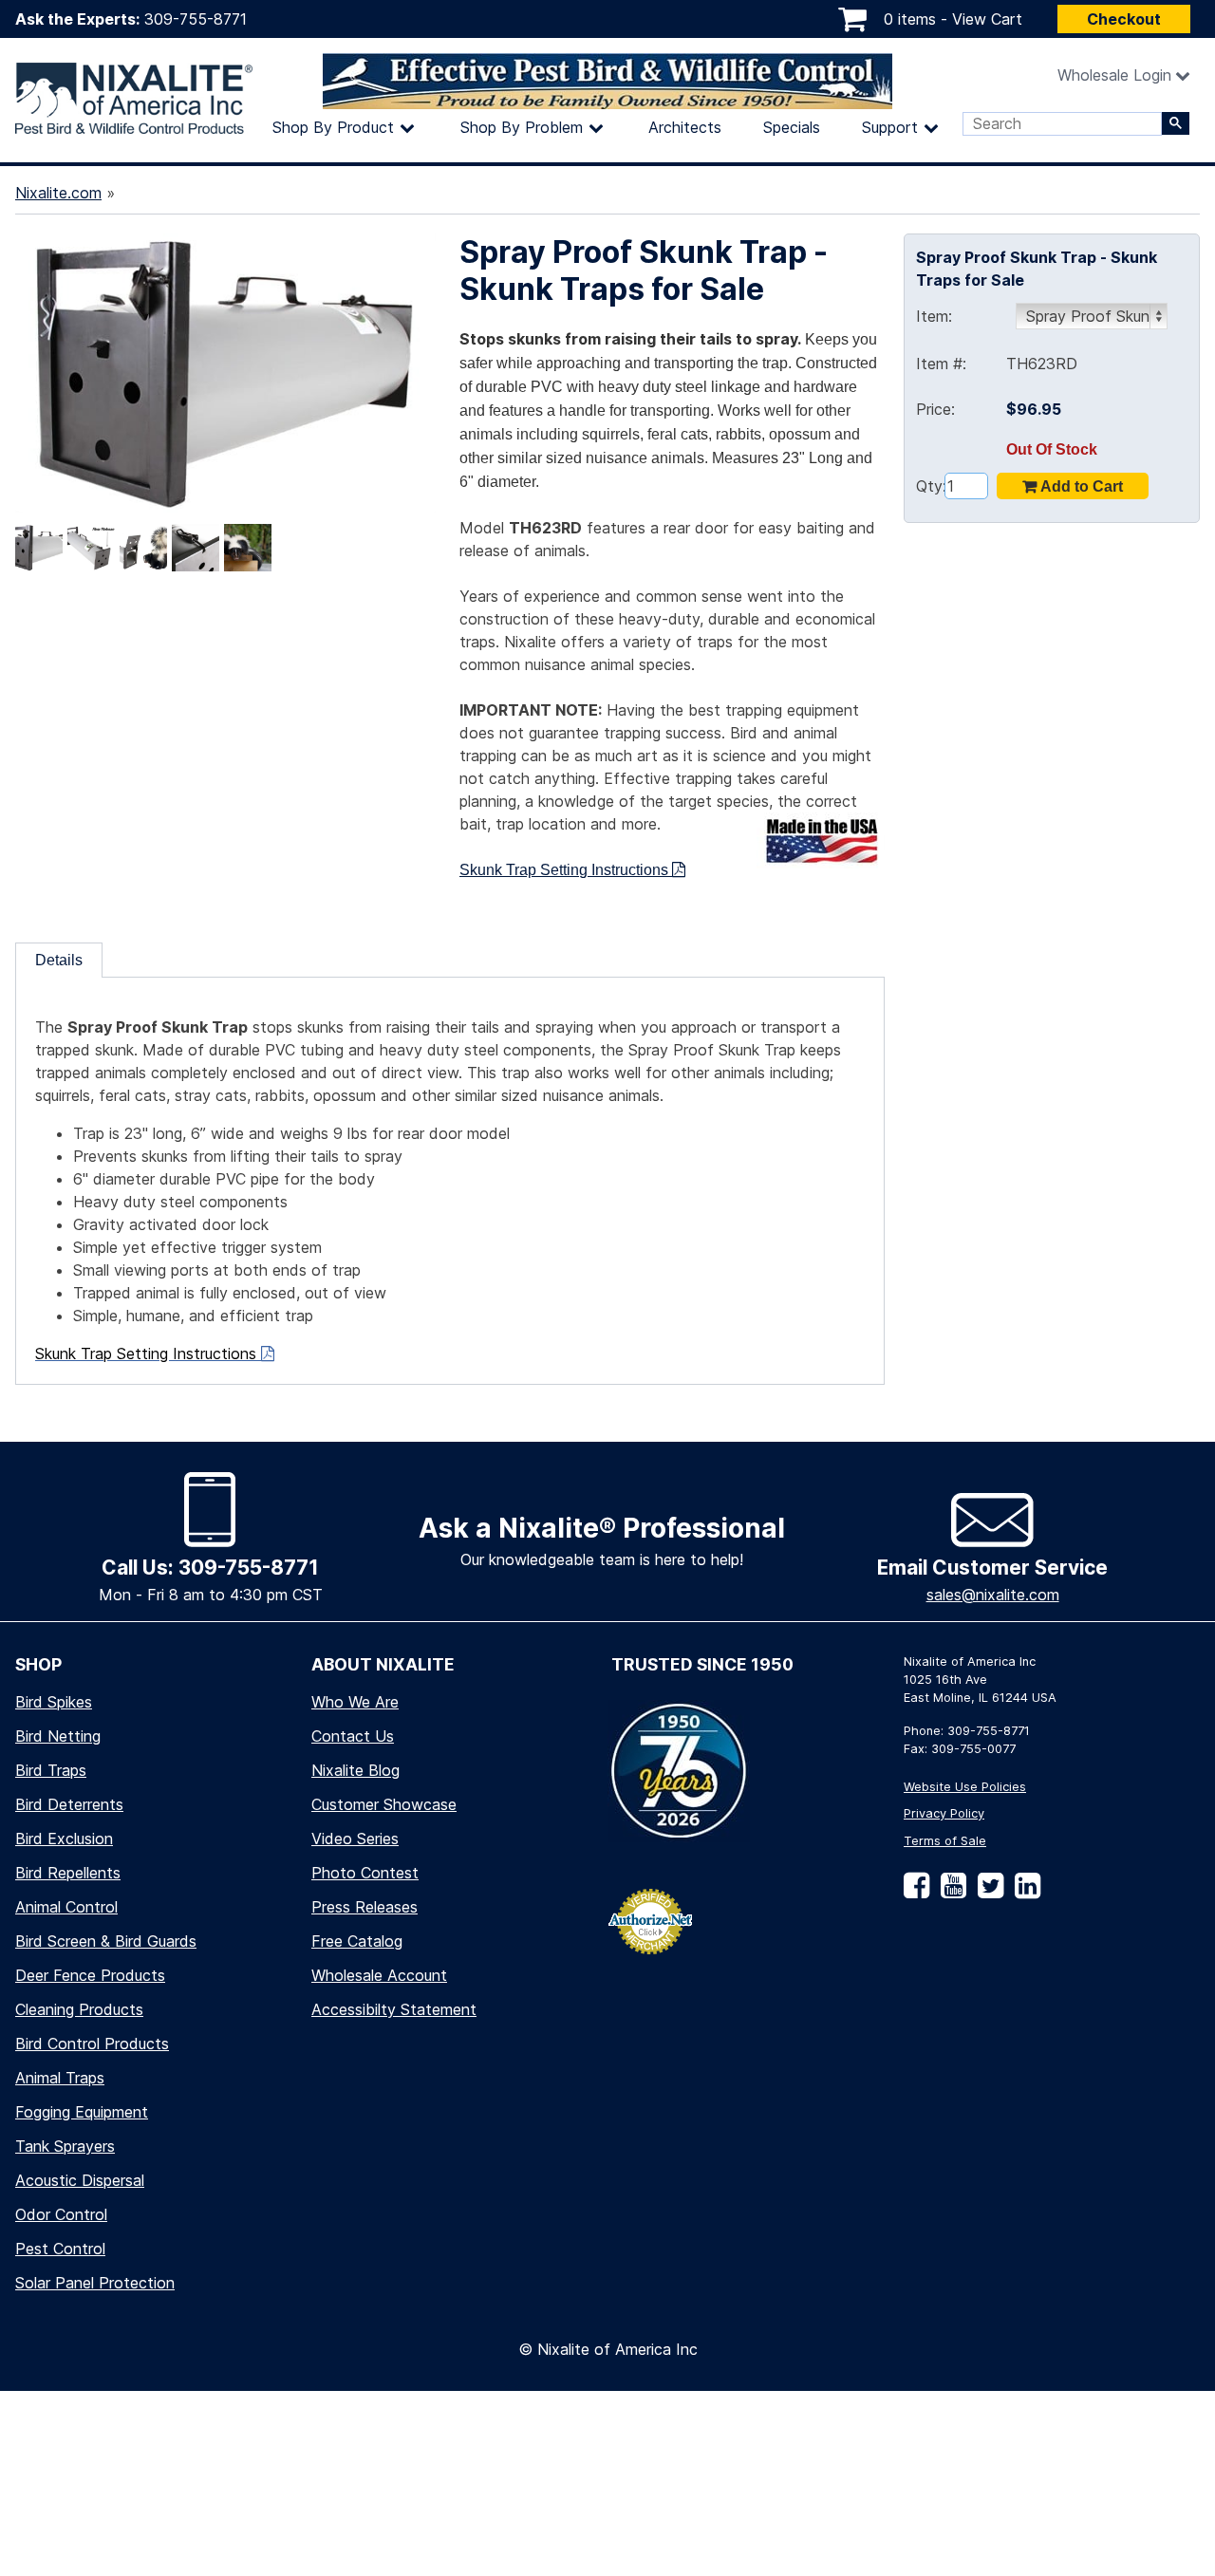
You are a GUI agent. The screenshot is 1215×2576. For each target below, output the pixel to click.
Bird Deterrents (69, 1804)
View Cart (987, 19)
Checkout (1124, 19)
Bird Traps (51, 1770)
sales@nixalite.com (993, 1595)
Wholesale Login (1114, 75)
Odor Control (61, 2214)
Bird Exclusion (64, 1839)
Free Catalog (357, 1941)
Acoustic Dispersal (80, 2180)
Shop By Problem (522, 127)
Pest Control (60, 2249)
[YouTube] (950, 1892)
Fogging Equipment (82, 2112)
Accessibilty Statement (394, 2009)
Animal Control (66, 1907)
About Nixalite (383, 1664)
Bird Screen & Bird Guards (106, 1941)
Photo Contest (365, 1873)
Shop (38, 1664)
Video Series (355, 1839)
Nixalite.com (58, 193)
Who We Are (355, 1702)
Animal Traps (60, 2078)
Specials (792, 127)
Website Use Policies (965, 1787)
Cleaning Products (79, 2009)
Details (59, 960)
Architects (685, 127)
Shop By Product (333, 127)
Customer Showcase (384, 1804)
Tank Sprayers (65, 2146)
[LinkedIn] (1024, 1892)
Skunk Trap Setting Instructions (566, 870)
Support (890, 127)
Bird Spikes (54, 1702)
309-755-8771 (196, 19)
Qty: (930, 486)
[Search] (1176, 123)
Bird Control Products (92, 2044)
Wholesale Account (379, 1975)
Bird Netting (58, 1736)
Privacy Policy (944, 1813)
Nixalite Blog (355, 1770)
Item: (934, 316)
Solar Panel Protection (95, 2283)
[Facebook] (916, 1892)
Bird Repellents (68, 1873)
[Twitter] (987, 1892)
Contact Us (353, 1736)
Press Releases (364, 1907)
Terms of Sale (945, 1841)
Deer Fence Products (90, 1975)
